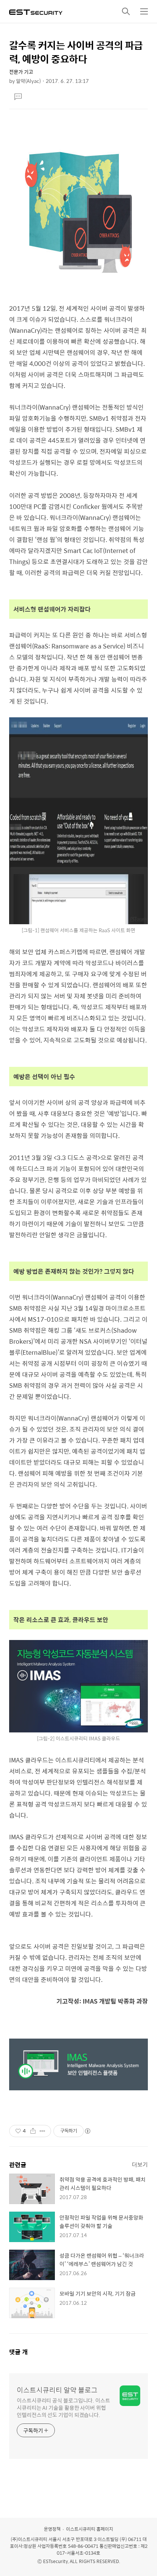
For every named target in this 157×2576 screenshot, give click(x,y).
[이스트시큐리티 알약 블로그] (36, 11)
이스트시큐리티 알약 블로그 (57, 2390)
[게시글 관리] (42, 2131)
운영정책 (52, 2529)
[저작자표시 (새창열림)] (87, 2131)
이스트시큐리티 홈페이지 (90, 2529)
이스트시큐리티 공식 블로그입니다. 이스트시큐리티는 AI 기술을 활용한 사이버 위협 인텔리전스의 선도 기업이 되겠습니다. (63, 2407)
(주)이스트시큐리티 (29, 2539)
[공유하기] (33, 2131)
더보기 (140, 2164)
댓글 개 (18, 2352)
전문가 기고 (21, 72)
